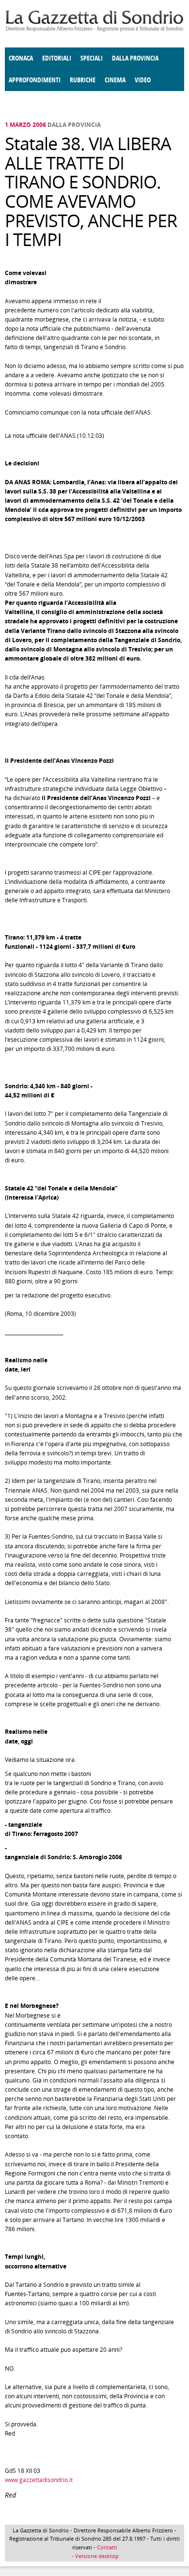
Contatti (107, 2547)
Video (143, 80)
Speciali (92, 58)
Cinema (115, 80)
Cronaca (21, 58)
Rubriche (83, 80)
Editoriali (57, 58)
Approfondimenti (35, 80)
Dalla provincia (135, 58)
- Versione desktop (94, 2556)
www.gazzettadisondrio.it (39, 2480)
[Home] (94, 30)
